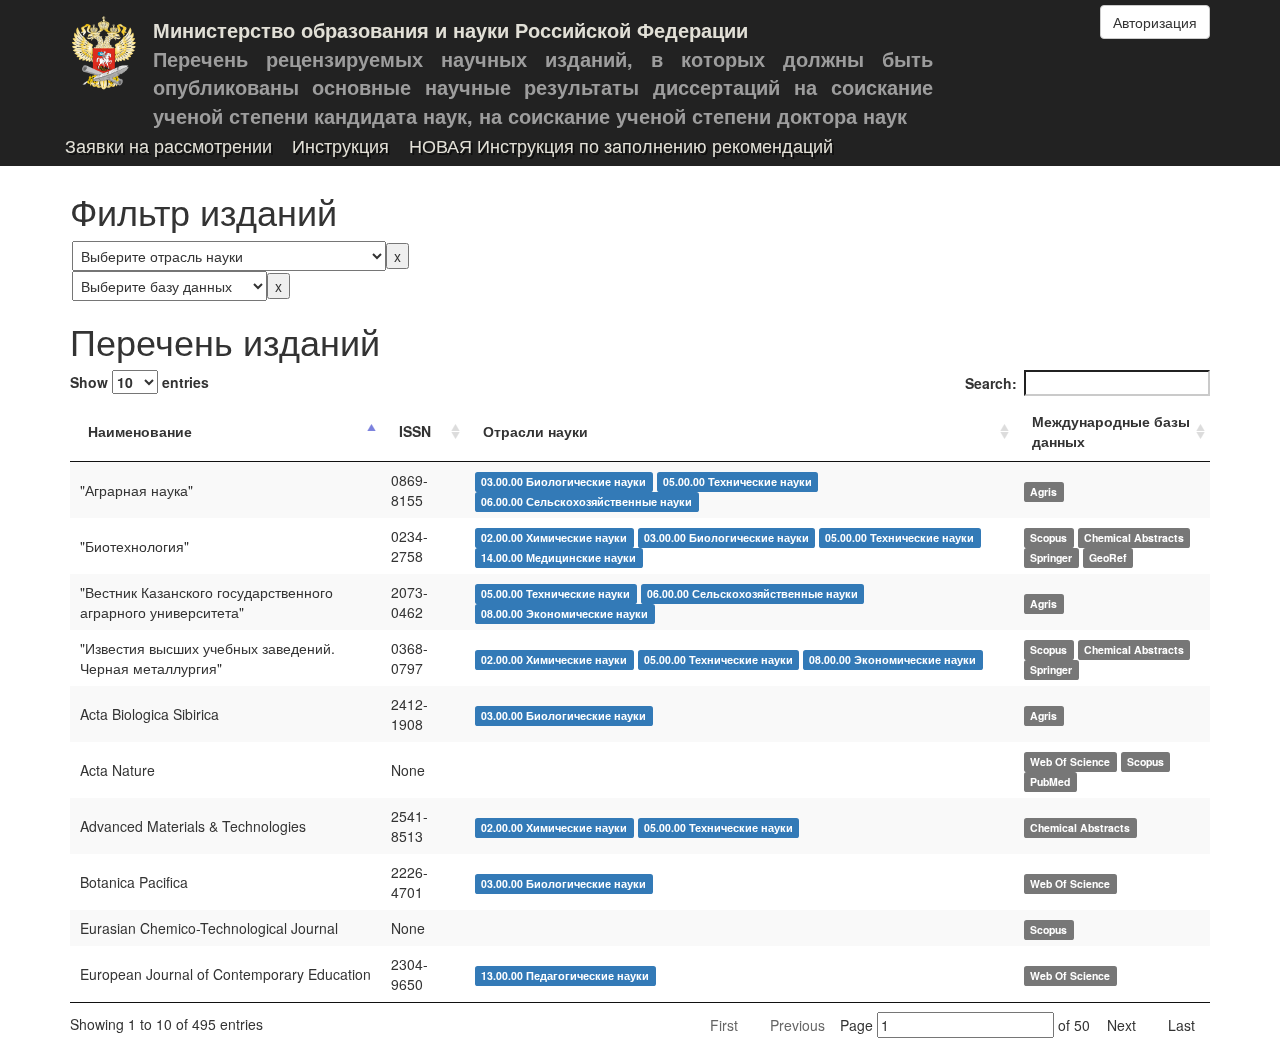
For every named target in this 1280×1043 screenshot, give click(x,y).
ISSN (415, 431)
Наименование (140, 431)
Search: (991, 383)
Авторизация (1155, 22)
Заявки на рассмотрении (168, 147)
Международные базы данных (1111, 431)
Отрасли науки (535, 431)
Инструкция (340, 147)
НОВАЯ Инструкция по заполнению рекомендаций (621, 147)
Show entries (139, 382)
